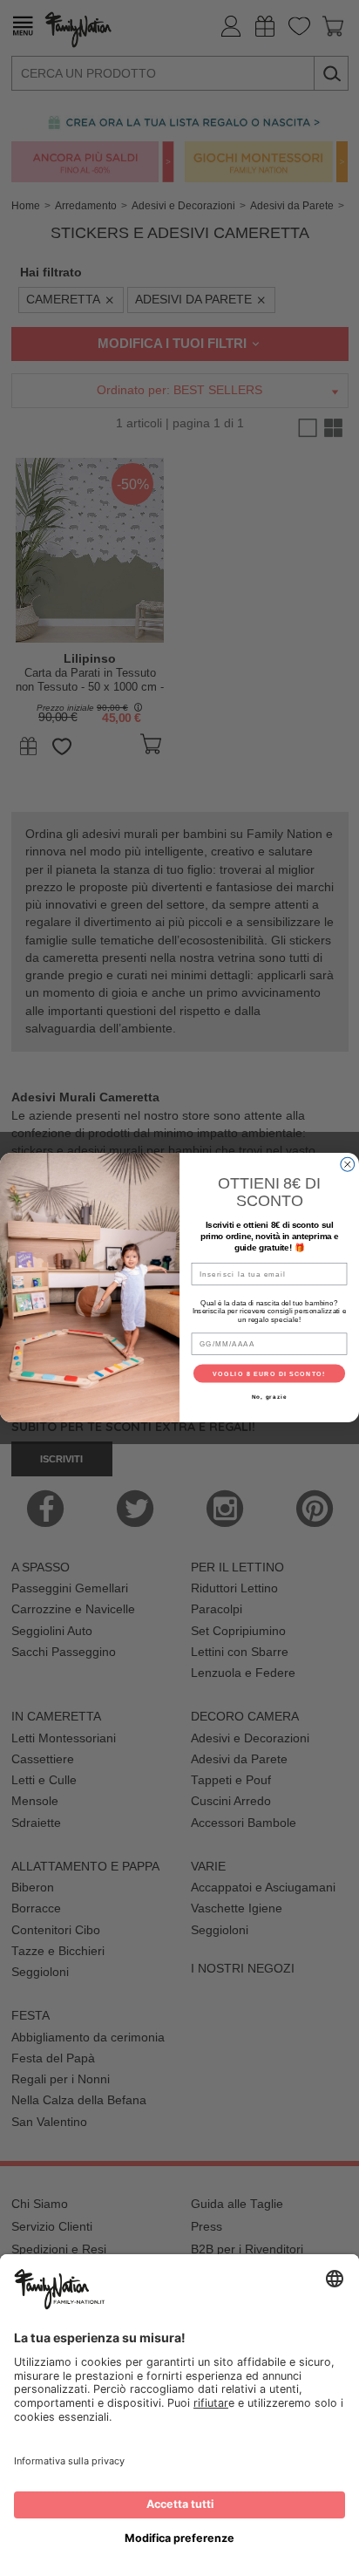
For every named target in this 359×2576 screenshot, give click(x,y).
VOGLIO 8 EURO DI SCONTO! (269, 1373)
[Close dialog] (348, 1165)
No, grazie (270, 1397)
